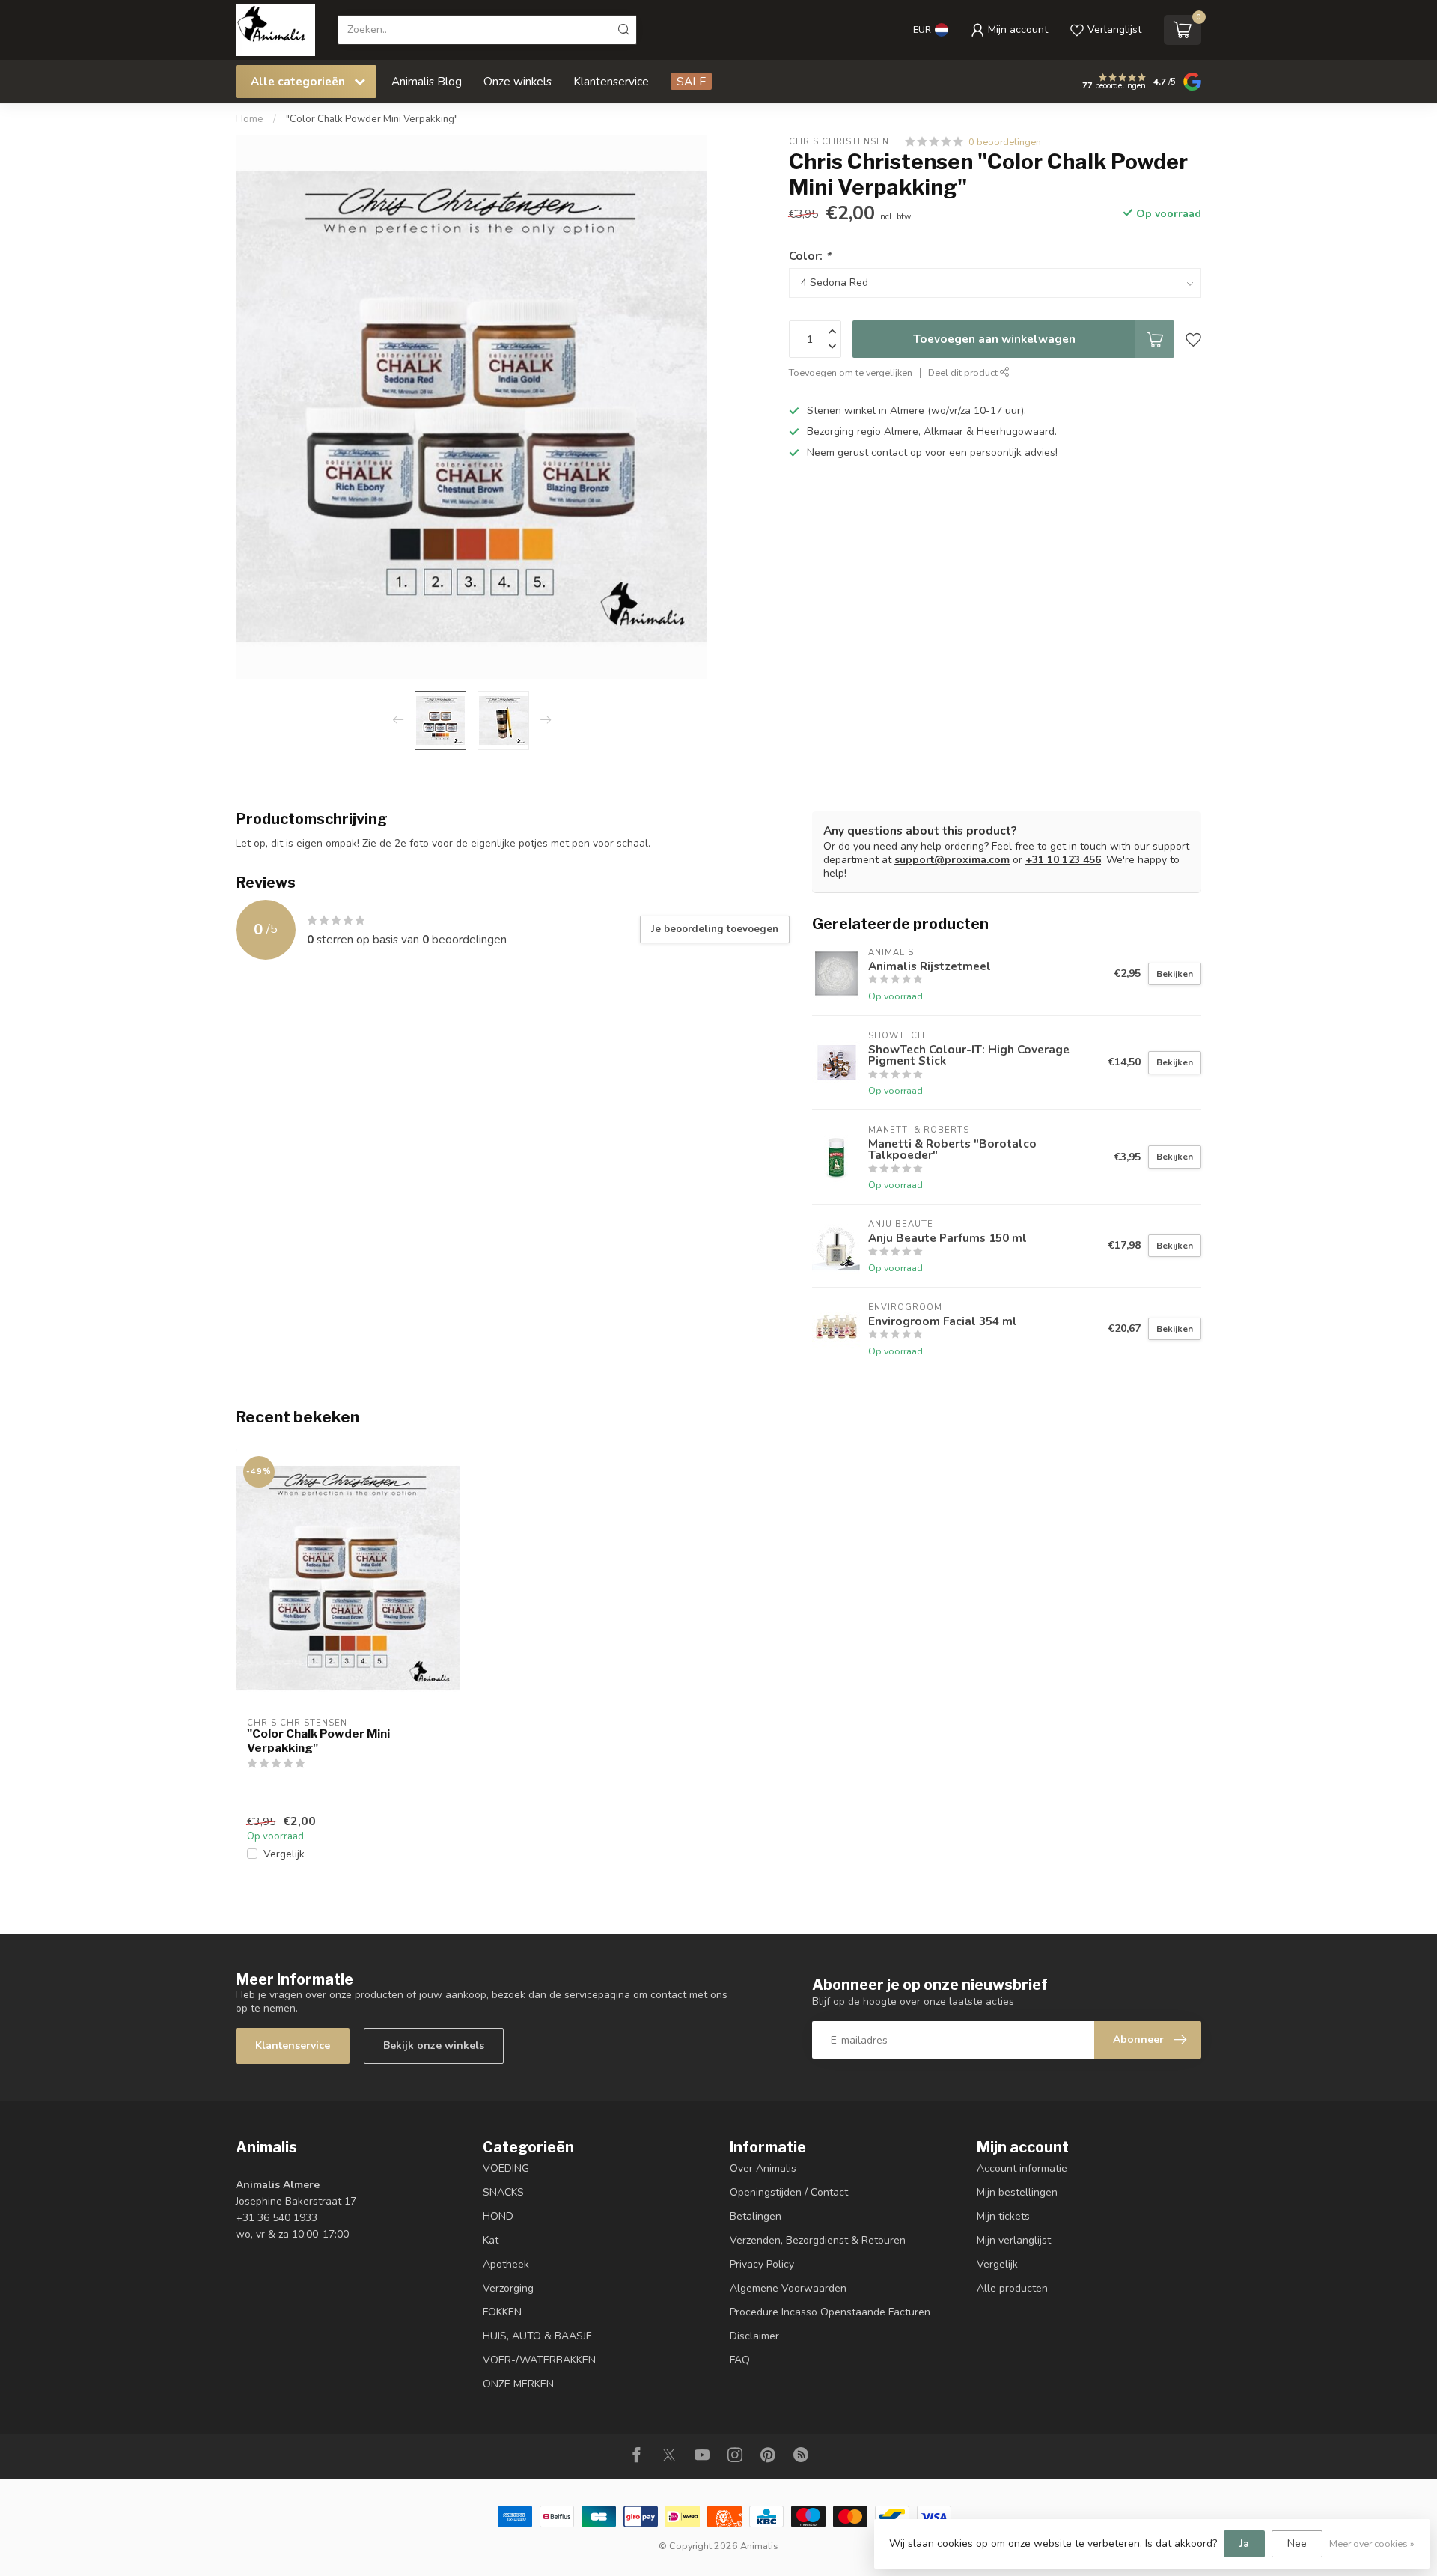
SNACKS (503, 2192)
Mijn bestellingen (1017, 2192)
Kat (491, 2240)
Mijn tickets (1003, 2216)
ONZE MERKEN (518, 2384)
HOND (498, 2216)
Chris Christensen (839, 142)
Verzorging (508, 2288)
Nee (1297, 2543)
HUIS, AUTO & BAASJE (537, 2336)
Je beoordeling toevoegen (715, 929)
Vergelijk (284, 1854)
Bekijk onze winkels (434, 2046)
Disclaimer (754, 2336)
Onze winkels (518, 81)
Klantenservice (611, 81)
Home (250, 119)
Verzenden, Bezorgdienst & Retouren (818, 2240)
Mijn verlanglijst (1014, 2240)
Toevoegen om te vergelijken (851, 372)
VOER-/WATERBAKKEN (539, 2360)
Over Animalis (763, 2168)
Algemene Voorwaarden (788, 2288)
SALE (691, 81)
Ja (1244, 2543)
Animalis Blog (427, 81)
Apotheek (506, 2264)
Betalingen (756, 2216)
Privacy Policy (762, 2264)
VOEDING (506, 2168)
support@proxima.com (952, 860)
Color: (810, 256)
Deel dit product (964, 372)
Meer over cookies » (1372, 2543)
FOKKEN (502, 2312)
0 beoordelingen (1005, 142)
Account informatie (1022, 2168)
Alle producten (1012, 2288)
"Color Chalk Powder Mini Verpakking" (372, 119)
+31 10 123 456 (1063, 860)
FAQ (740, 2360)
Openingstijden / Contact (789, 2192)
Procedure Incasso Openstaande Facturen (830, 2312)
